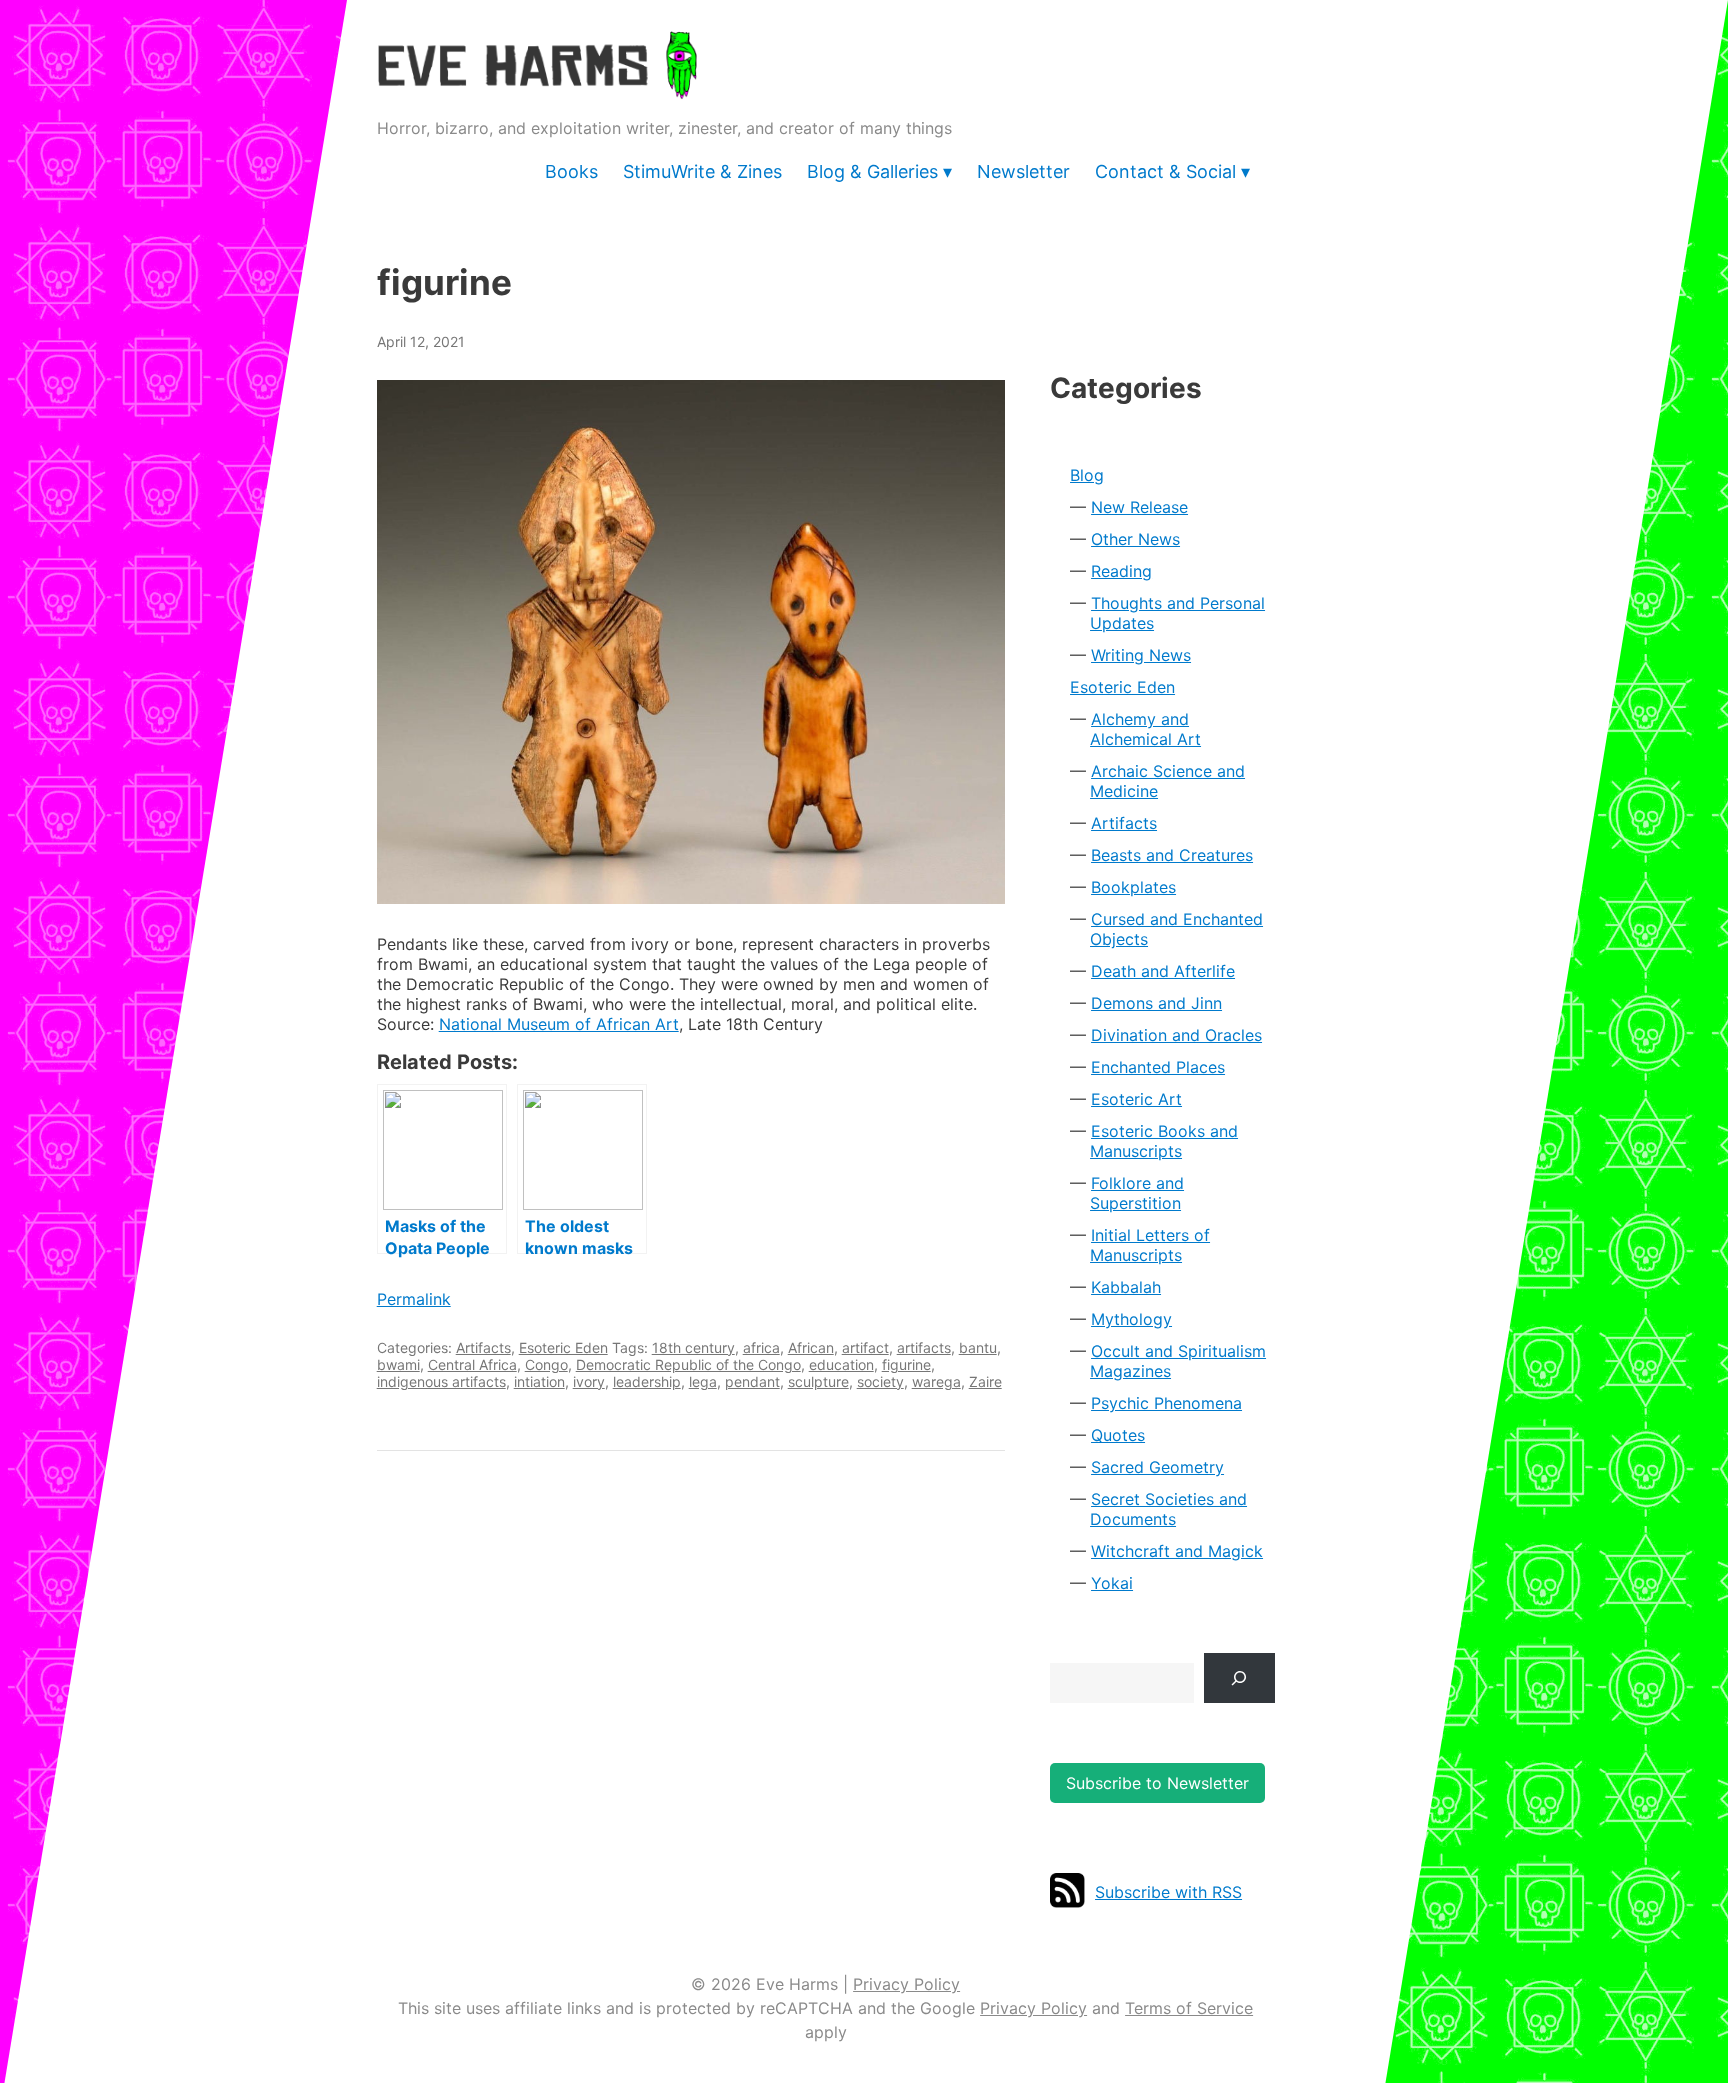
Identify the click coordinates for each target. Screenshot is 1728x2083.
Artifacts (483, 1347)
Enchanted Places (1158, 1067)
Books (571, 171)
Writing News (1141, 655)
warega (936, 1381)
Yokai (1112, 1583)
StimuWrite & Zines (702, 171)
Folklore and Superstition (1137, 1193)
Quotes (1118, 1435)
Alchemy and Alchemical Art (1145, 729)
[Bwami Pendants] (691, 641)
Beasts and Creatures (1172, 855)
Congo (546, 1364)
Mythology (1131, 1319)
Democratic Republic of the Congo (688, 1364)
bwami (398, 1364)
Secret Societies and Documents (1168, 1509)
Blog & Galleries (872, 171)
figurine (906, 1364)
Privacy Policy (906, 1984)
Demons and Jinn (1156, 1003)
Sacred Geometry (1157, 1467)
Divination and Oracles (1176, 1035)
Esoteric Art (1136, 1099)
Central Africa (472, 1364)
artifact (865, 1347)
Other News (1135, 539)
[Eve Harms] (537, 85)
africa (761, 1347)
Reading (1121, 571)
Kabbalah (1126, 1287)
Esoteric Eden (563, 1347)
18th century (693, 1347)
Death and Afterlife (1163, 971)
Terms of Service (1189, 2008)
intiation (539, 1381)
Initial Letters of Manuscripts (1150, 1245)
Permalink (414, 1299)
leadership (647, 1381)
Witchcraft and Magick (1177, 1551)
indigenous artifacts (441, 1381)
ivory (589, 1381)
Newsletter (1023, 171)
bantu (978, 1347)
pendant (752, 1381)
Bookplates (1133, 887)
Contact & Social (1165, 171)
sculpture (818, 1381)
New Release (1139, 507)
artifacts (924, 1347)
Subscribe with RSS (1168, 1892)
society (880, 1381)
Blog (1087, 475)
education (841, 1364)
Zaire (985, 1381)
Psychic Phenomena (1166, 1403)
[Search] (1239, 1677)
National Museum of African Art (559, 1024)
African (811, 1347)
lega (703, 1381)
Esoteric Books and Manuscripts (1164, 1141)
